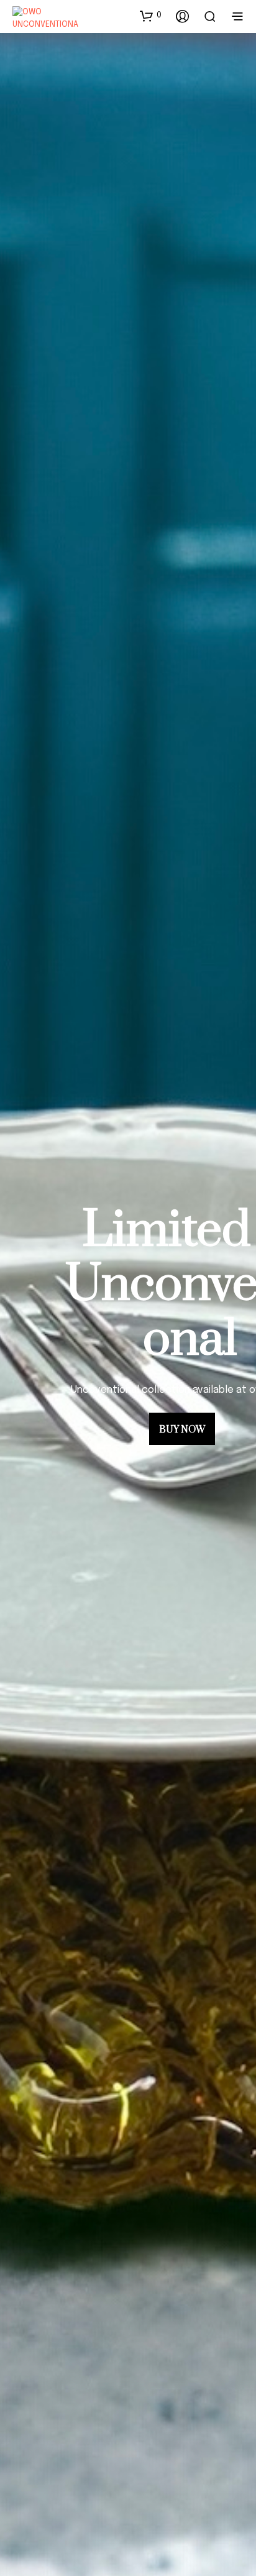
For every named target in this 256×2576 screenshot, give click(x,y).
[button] (151, 16)
